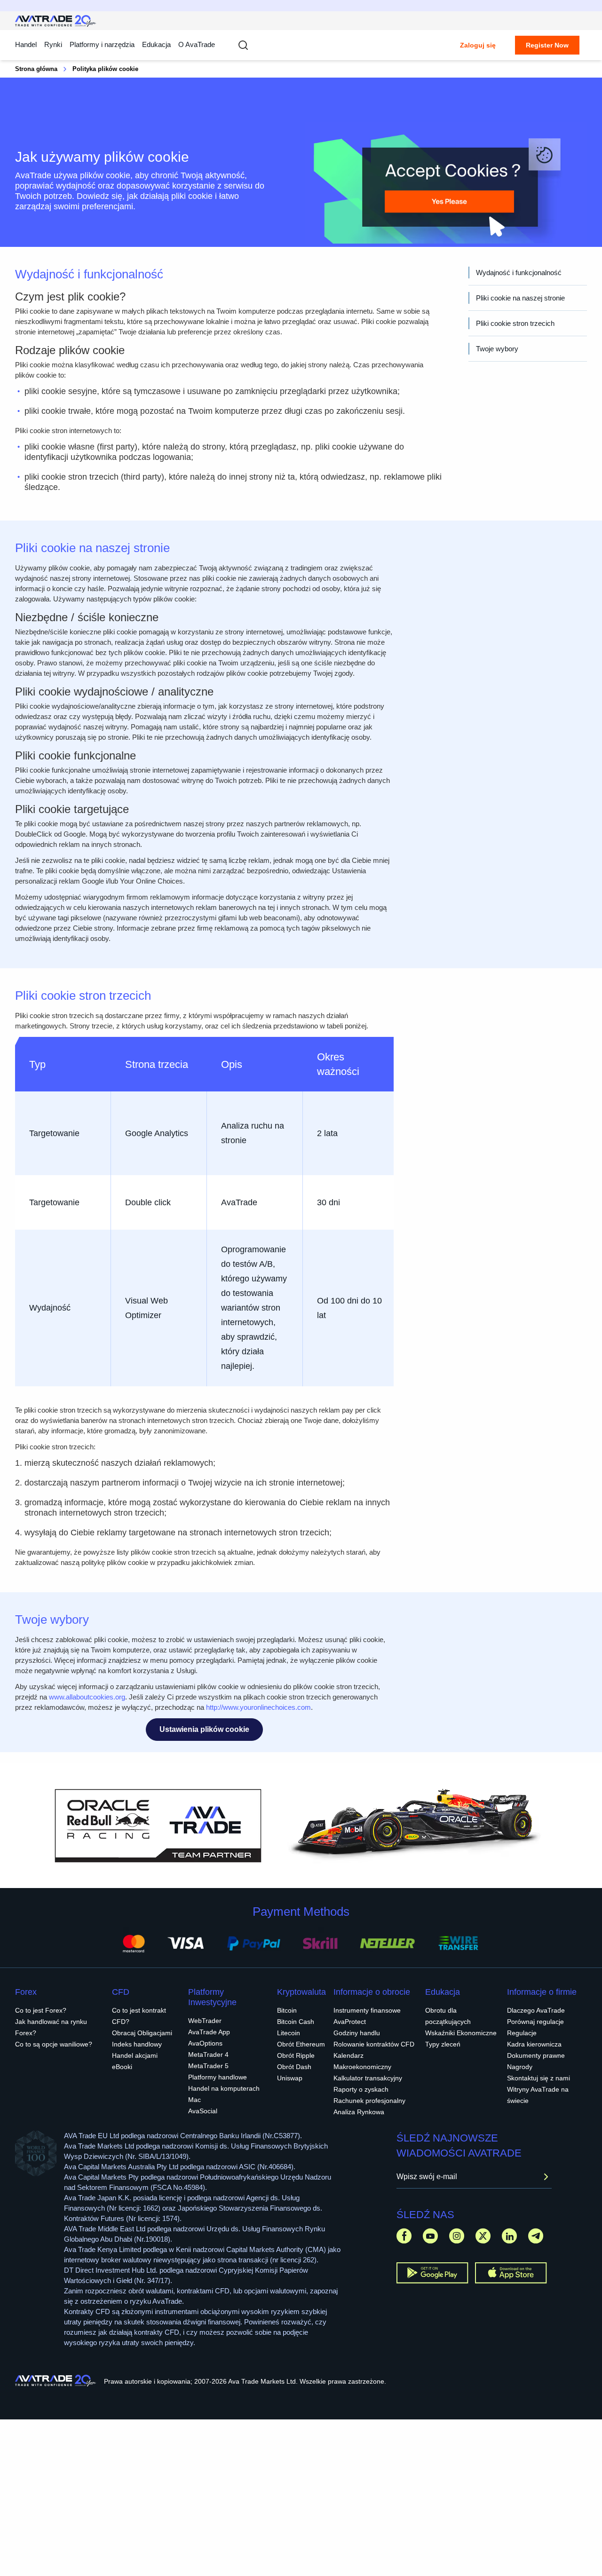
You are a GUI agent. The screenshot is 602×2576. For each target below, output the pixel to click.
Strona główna (36, 69)
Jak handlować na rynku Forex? (51, 2027)
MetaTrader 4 (208, 2054)
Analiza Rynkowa (359, 2112)
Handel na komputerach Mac (224, 2094)
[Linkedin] (509, 2236)
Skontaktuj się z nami (539, 2078)
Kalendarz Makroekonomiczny (362, 2061)
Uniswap (290, 2078)
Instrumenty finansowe (367, 2010)
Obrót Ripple (296, 2055)
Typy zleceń (443, 2044)
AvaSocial (203, 2111)
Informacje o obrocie (372, 1992)
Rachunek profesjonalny (369, 2101)
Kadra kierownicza (534, 2044)
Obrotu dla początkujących (448, 2016)
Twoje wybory (497, 349)
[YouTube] (430, 2236)
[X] (483, 2236)
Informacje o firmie (542, 1992)
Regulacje (522, 2033)
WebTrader (205, 2021)
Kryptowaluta (301, 1992)
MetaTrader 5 (208, 2066)
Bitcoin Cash (296, 2022)
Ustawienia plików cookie (204, 1729)
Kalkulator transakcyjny (368, 2078)
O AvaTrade (197, 44)
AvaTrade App (209, 2032)
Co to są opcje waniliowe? (54, 2044)
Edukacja (443, 1992)
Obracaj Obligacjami (142, 2033)
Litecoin (289, 2033)
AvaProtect (350, 2022)
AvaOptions (205, 2043)
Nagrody (520, 2067)
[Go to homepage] (56, 21)
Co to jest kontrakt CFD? (139, 2016)
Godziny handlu (357, 2033)
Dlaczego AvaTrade (536, 2010)
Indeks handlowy (137, 2044)
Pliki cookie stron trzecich (515, 323)
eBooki (122, 2067)
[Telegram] (536, 2236)
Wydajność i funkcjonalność (519, 273)
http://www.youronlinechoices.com (258, 1707)
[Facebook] (404, 2236)
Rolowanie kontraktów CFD (374, 2044)
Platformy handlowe (218, 2077)
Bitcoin (287, 2010)
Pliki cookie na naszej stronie (520, 298)
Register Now (547, 45)
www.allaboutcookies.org (87, 1697)
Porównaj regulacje (535, 2022)
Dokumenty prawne (536, 2055)
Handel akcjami (135, 2055)
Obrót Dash (294, 2067)
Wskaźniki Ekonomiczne (461, 2033)
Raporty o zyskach (361, 2089)
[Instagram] (457, 2236)
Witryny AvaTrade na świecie (538, 2095)
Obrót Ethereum (301, 2044)
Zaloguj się (478, 45)
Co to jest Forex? (41, 2010)
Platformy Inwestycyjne (212, 1997)
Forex (26, 1992)
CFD (121, 1992)
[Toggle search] (243, 45)
